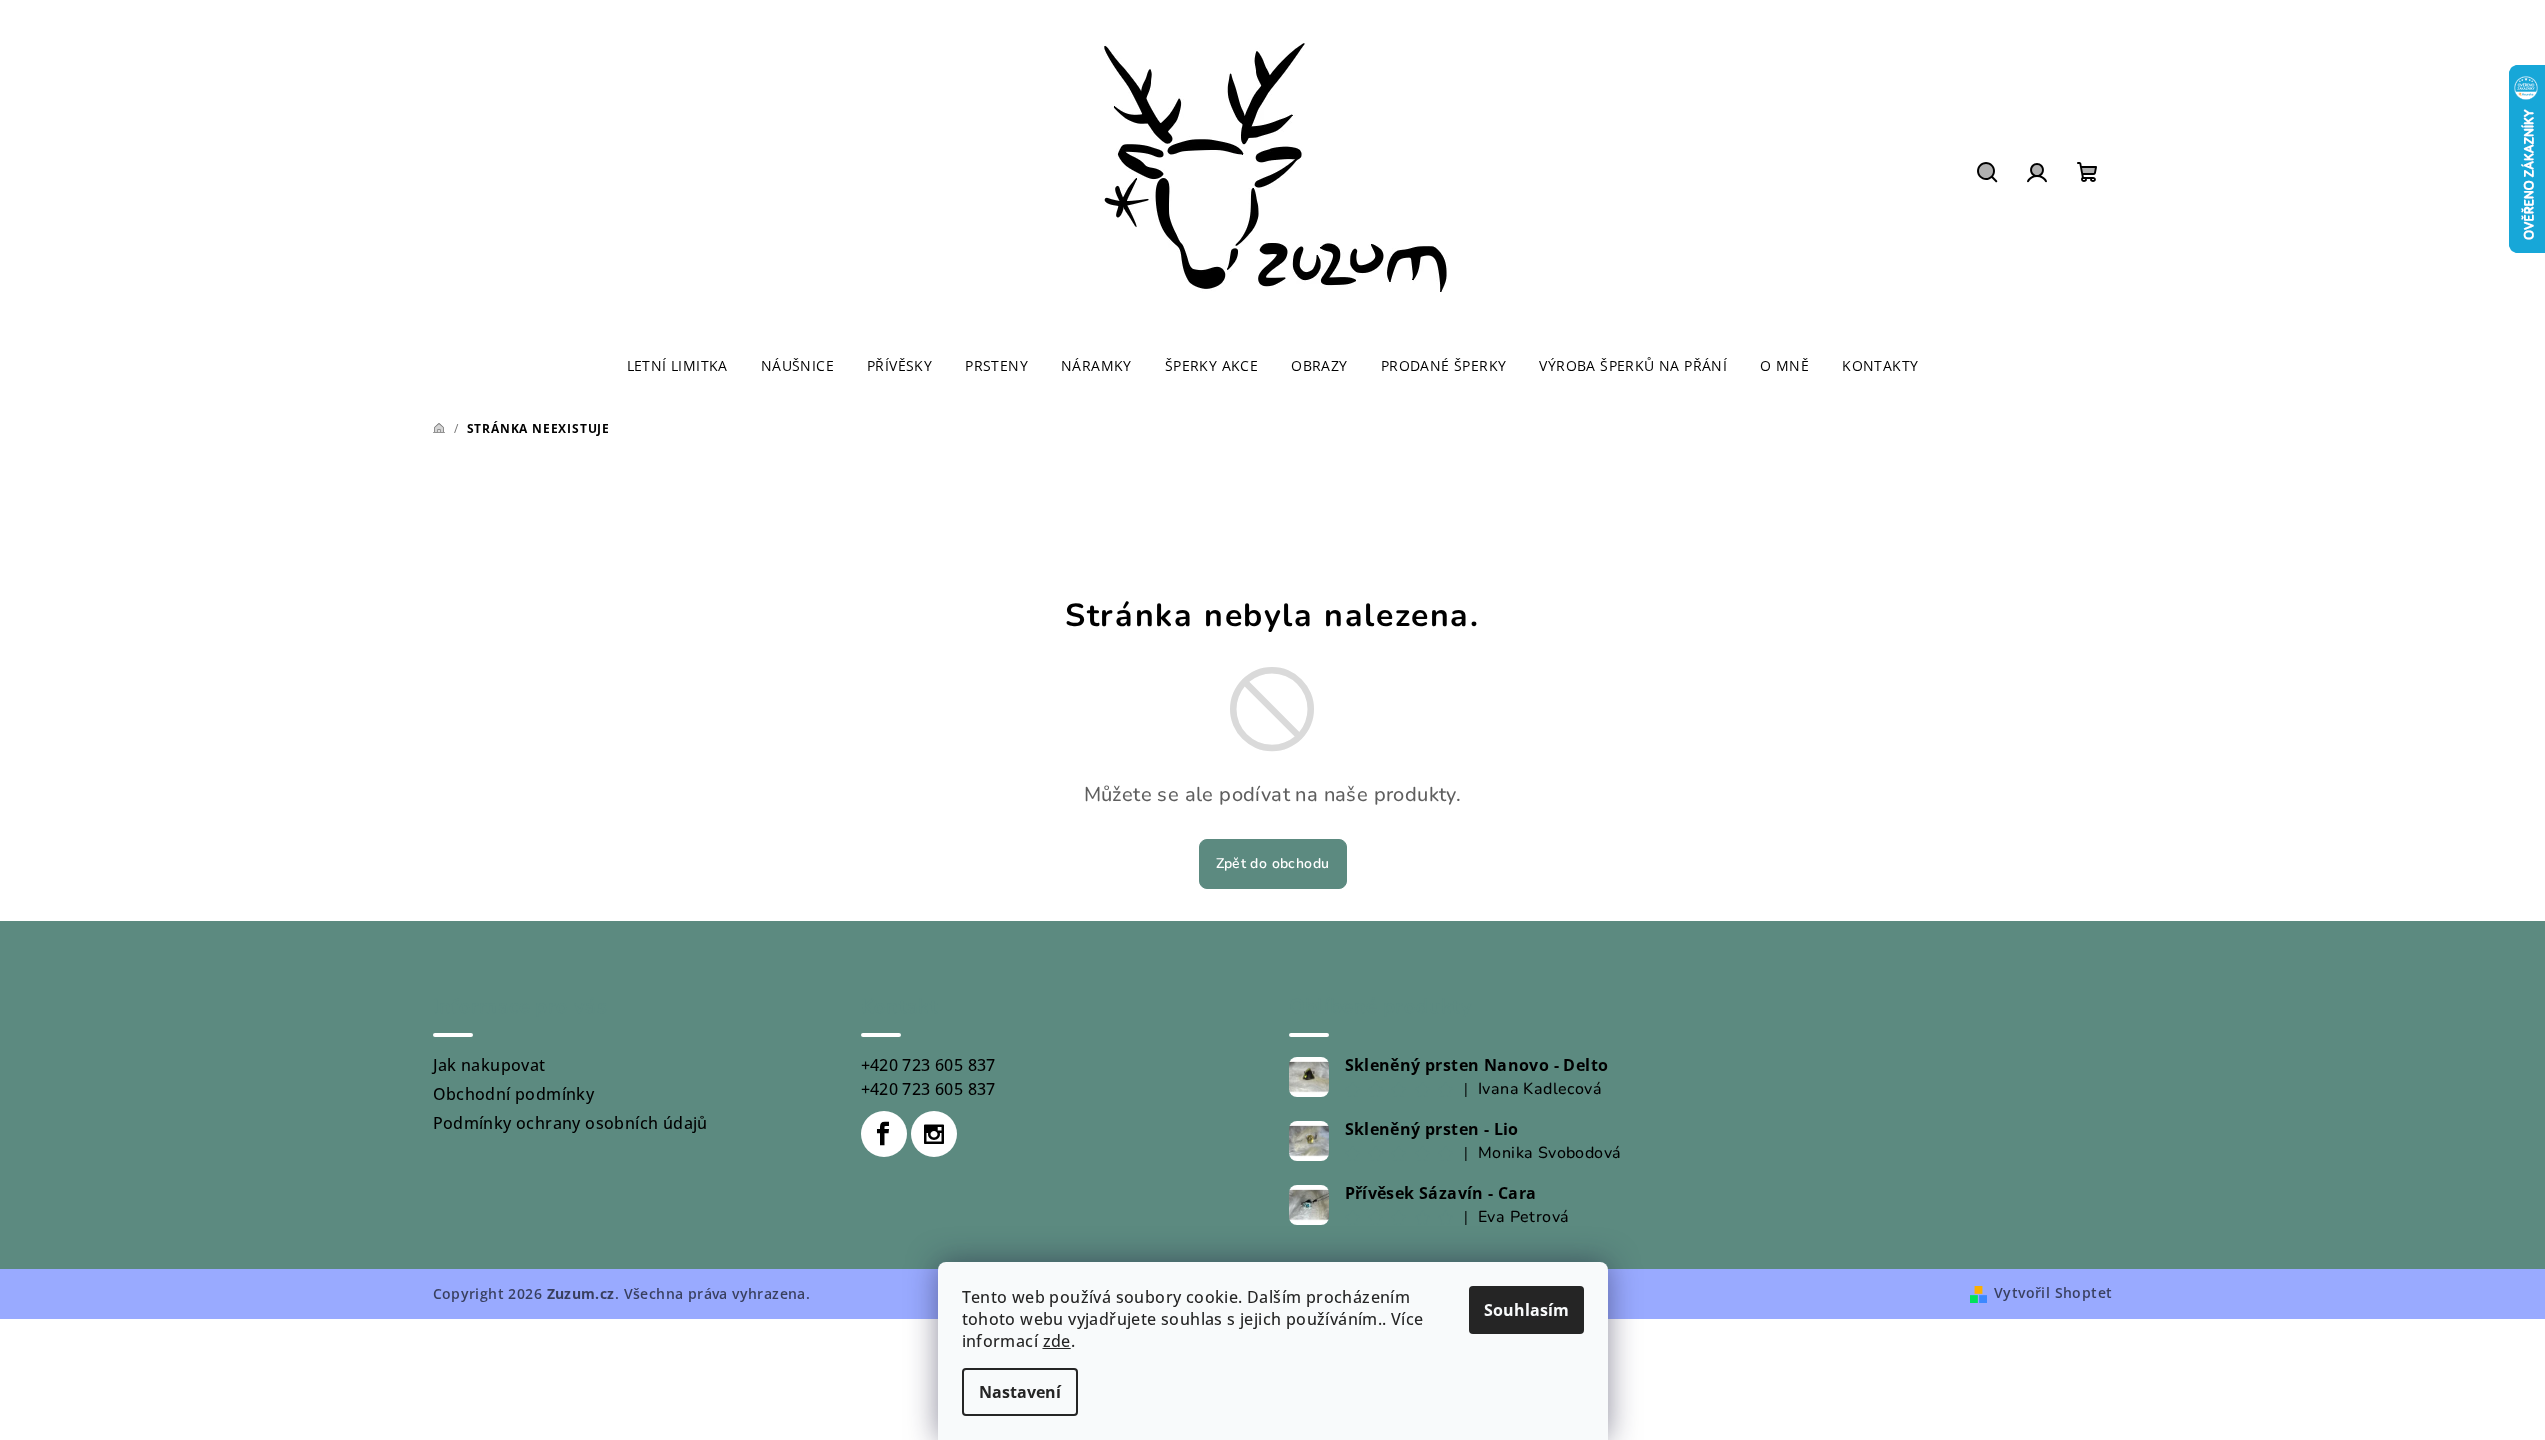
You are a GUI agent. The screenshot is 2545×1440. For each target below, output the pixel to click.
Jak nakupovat (489, 1065)
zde (1057, 1341)
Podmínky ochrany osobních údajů (570, 1123)
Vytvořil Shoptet (2053, 1292)
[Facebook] (884, 1134)
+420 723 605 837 (928, 1065)
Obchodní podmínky (514, 1094)
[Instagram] (934, 1134)
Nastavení (1020, 1392)
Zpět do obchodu (1273, 863)
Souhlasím (1526, 1310)
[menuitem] (677, 366)
